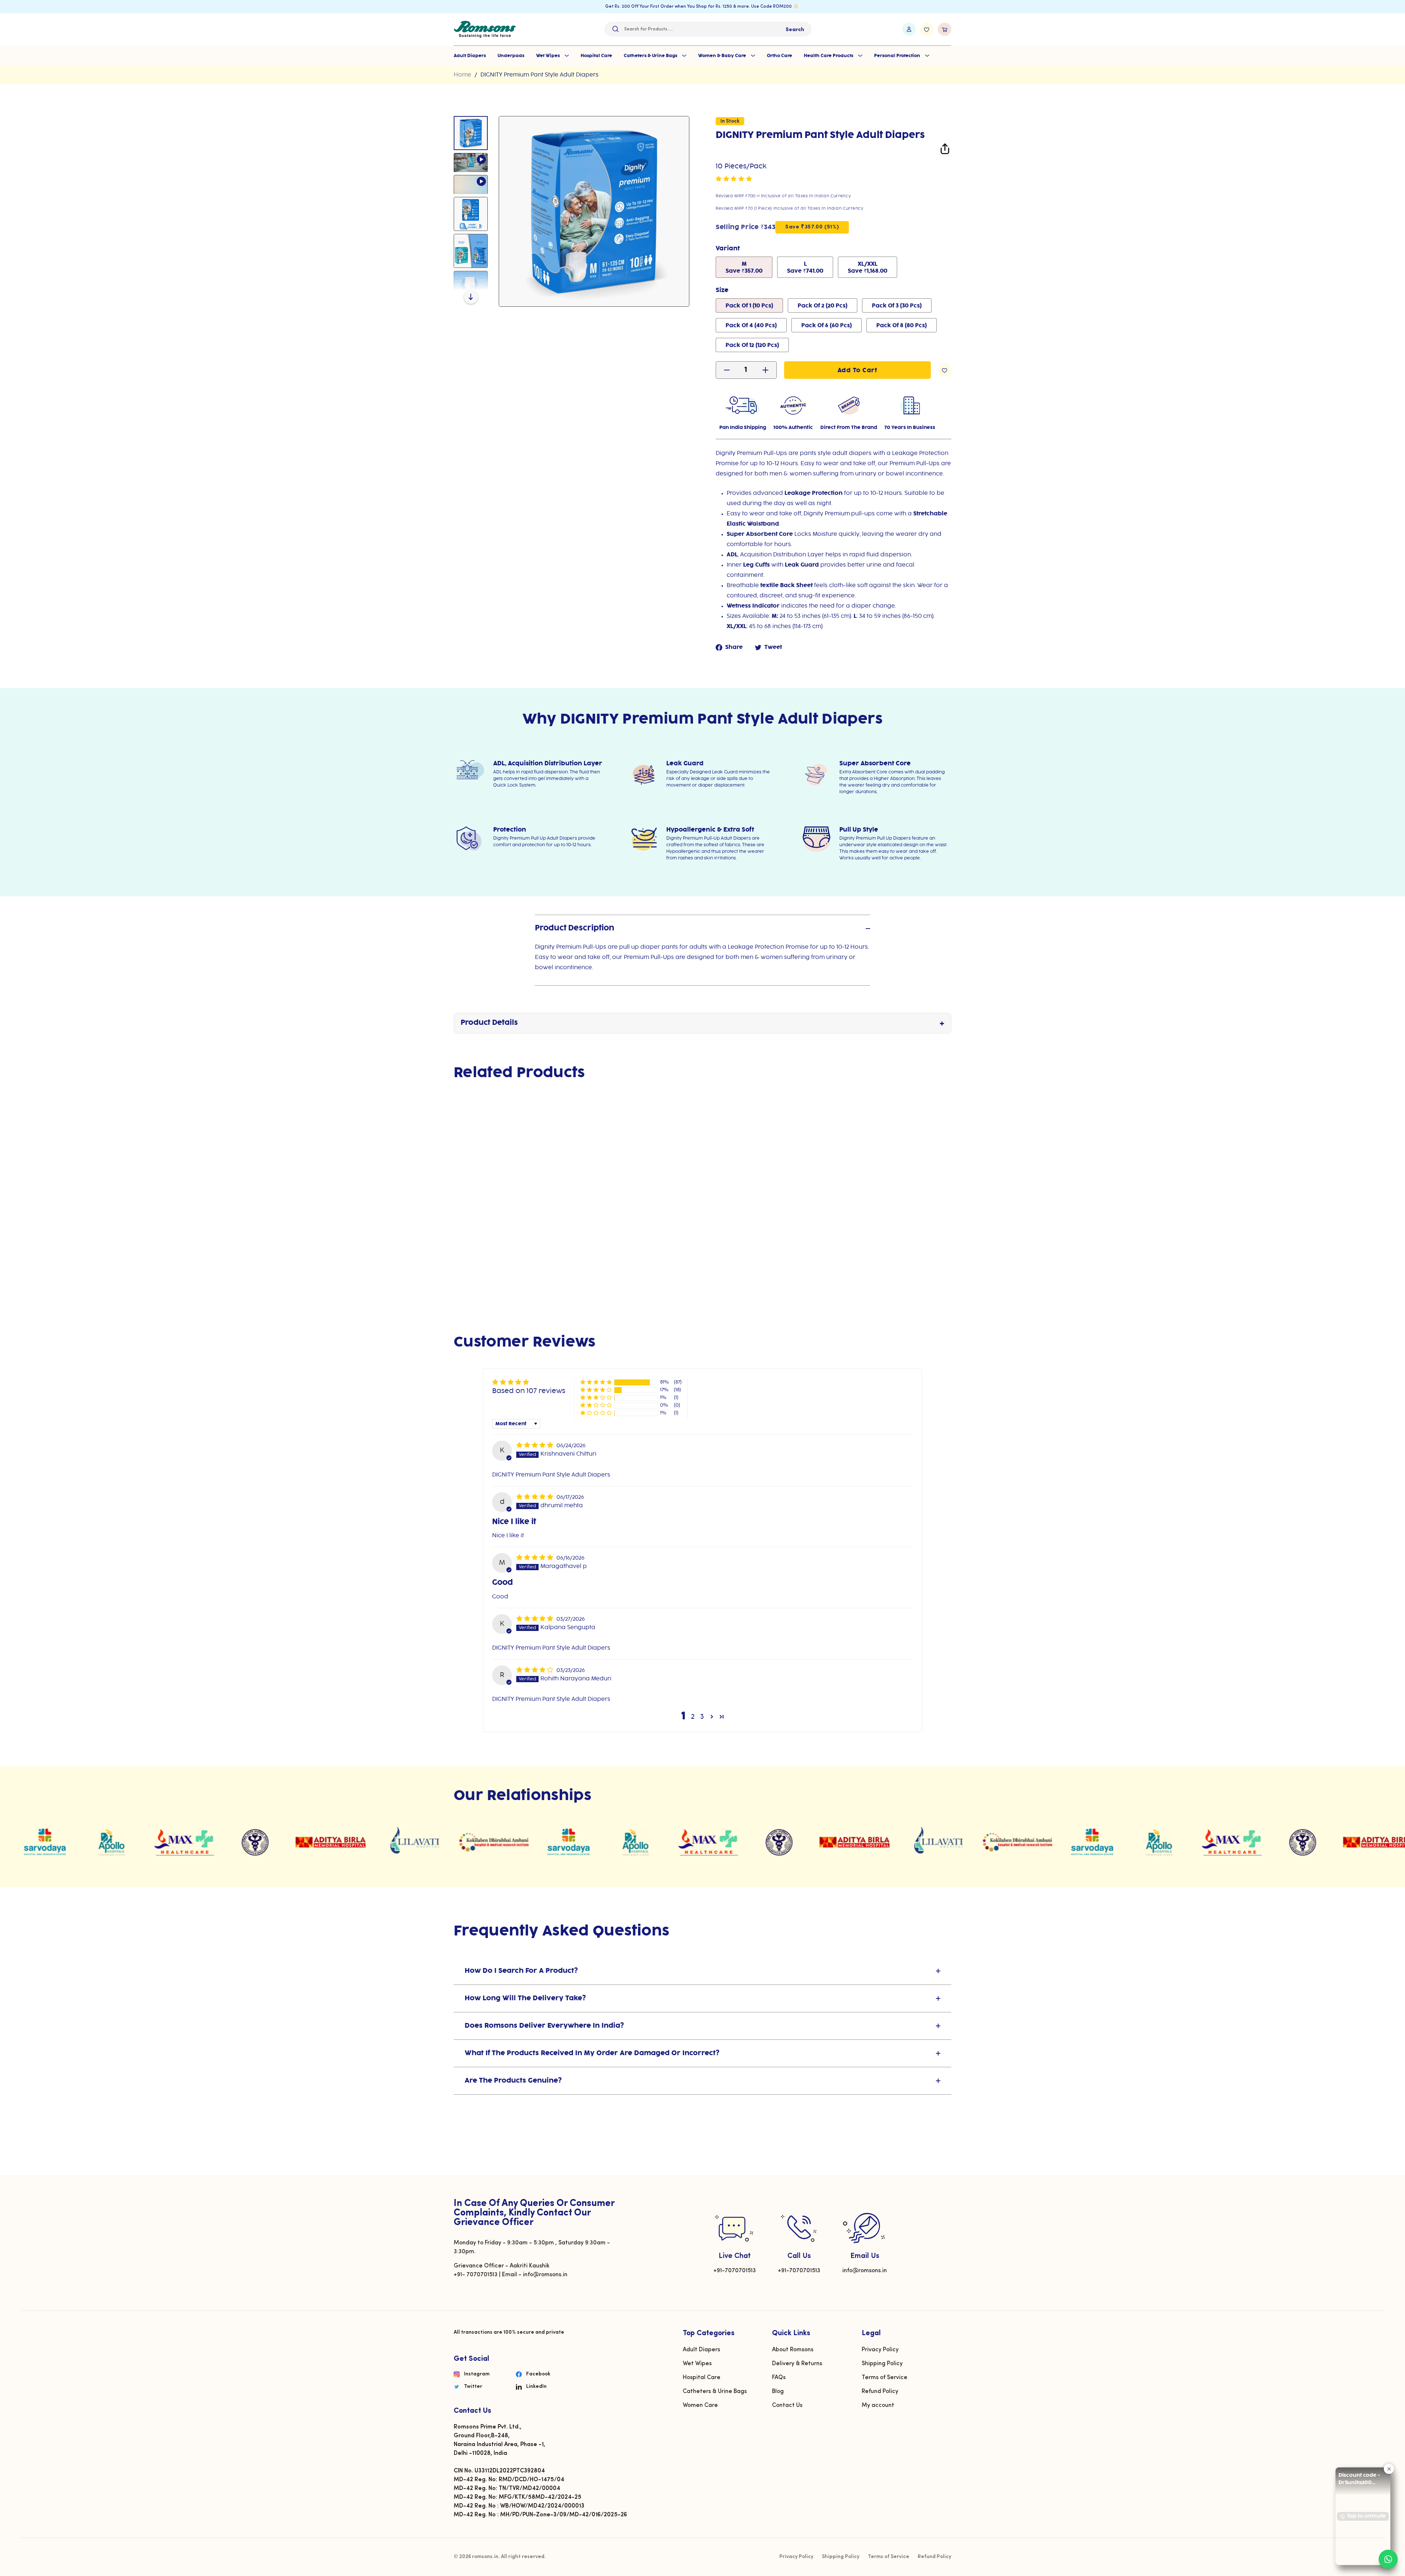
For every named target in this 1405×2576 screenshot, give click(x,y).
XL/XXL (868, 268)
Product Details (489, 1023)
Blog (778, 2392)
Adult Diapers (470, 56)
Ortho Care (780, 56)
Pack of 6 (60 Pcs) (827, 326)
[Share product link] (945, 150)
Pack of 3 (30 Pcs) (897, 306)
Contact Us (787, 2405)
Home (462, 75)
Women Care (700, 2405)
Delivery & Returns (797, 2364)
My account (878, 2405)
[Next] (471, 296)
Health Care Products (829, 56)
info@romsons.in (865, 2271)
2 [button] (693, 1717)
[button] (734, 179)
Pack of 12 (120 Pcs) (752, 346)
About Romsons (793, 2350)
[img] (536, 1445)
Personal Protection (898, 56)
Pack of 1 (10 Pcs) (749, 306)
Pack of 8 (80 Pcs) (902, 326)
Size (722, 290)
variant (728, 249)
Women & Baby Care (723, 56)
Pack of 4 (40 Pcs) (751, 326)
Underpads (511, 56)
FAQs (779, 2378)
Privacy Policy (880, 2350)
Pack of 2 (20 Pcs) (823, 306)
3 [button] (702, 1717)
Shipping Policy (882, 2364)
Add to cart (491, 1246)
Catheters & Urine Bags (651, 56)
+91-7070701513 (735, 2271)
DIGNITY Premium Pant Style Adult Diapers (539, 75)
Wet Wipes (548, 56)
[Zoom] (594, 211)
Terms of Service (885, 2378)
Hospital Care (596, 56)
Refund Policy (880, 2392)
